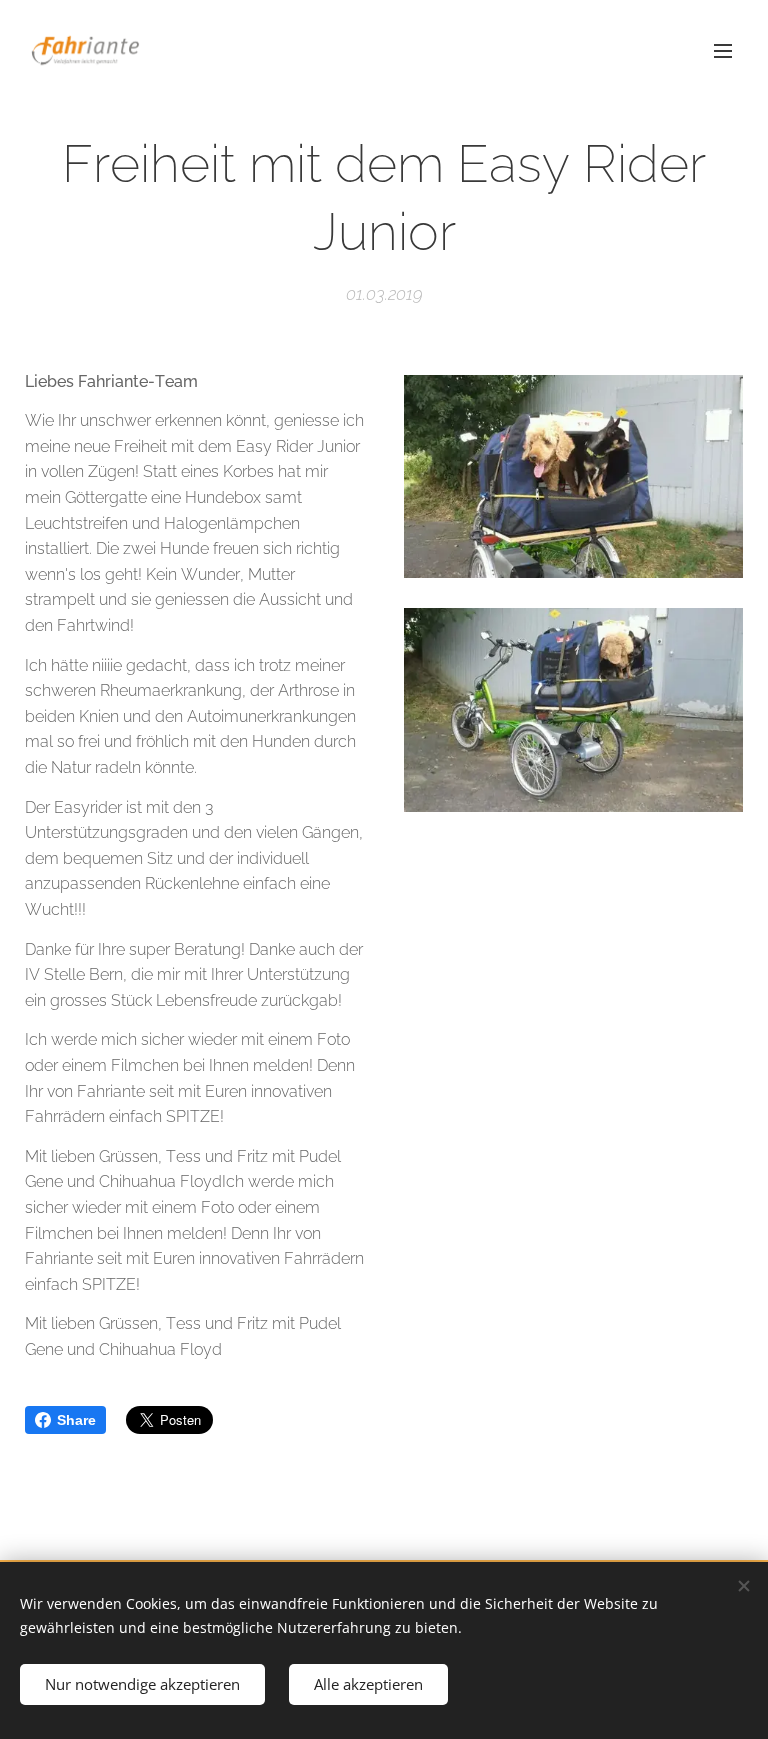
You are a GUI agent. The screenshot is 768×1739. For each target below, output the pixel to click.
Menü (723, 50)
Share (76, 1420)
